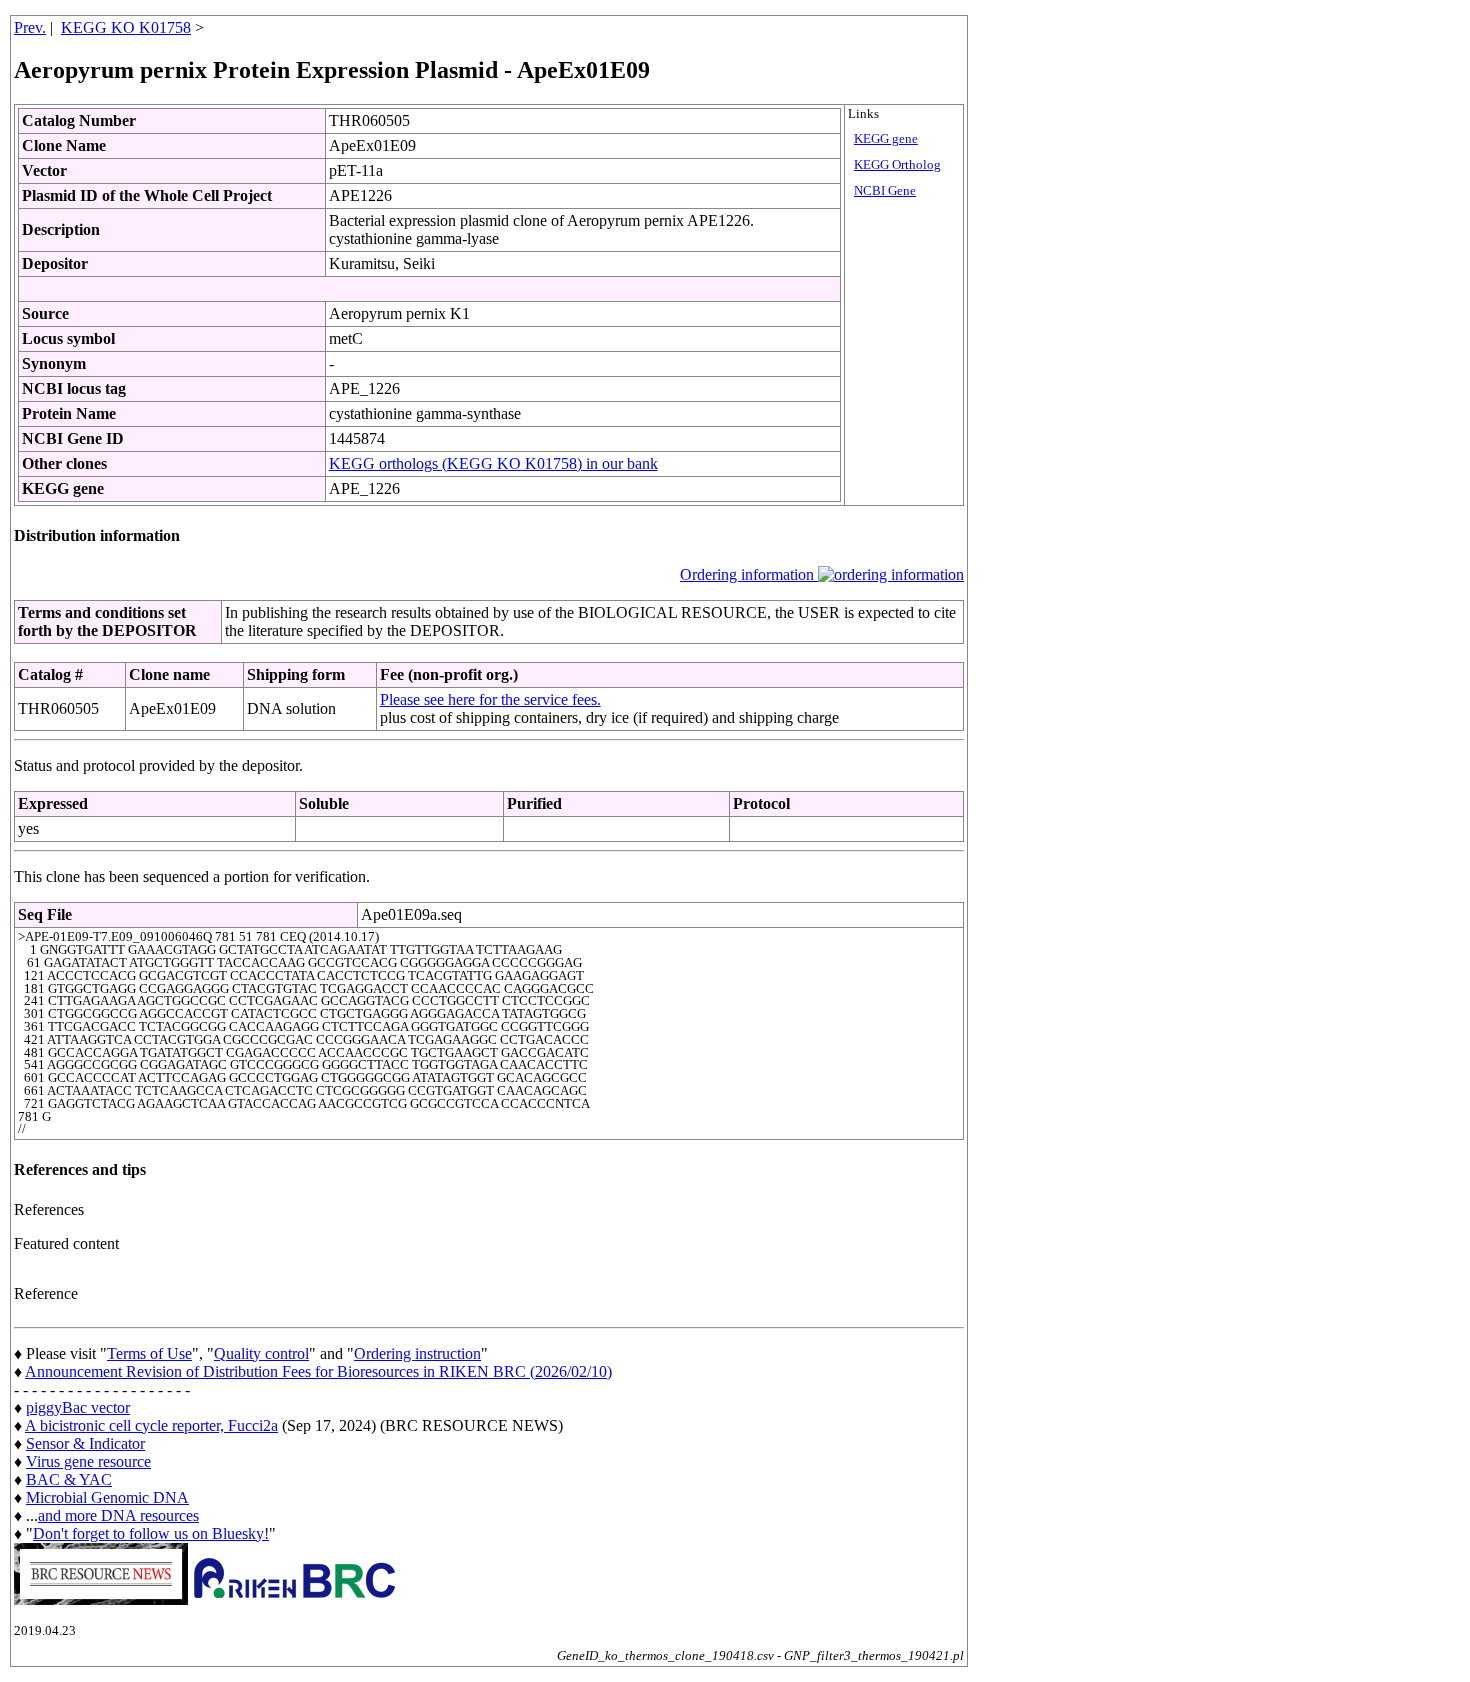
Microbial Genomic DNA (107, 1497)
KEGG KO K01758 (126, 27)
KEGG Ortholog (897, 165)
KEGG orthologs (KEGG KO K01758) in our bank (493, 463)
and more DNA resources (118, 1515)
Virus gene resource (88, 1461)
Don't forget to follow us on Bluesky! (151, 1533)
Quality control (261, 1353)
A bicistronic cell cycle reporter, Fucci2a (151, 1425)
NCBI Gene (885, 191)
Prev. (30, 27)
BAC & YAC (69, 1479)
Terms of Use (149, 1353)
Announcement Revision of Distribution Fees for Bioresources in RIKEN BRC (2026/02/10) (318, 1371)
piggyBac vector (78, 1407)
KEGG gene (886, 139)
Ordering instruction (417, 1353)
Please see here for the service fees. (490, 699)
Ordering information (749, 574)
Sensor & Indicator (85, 1443)
